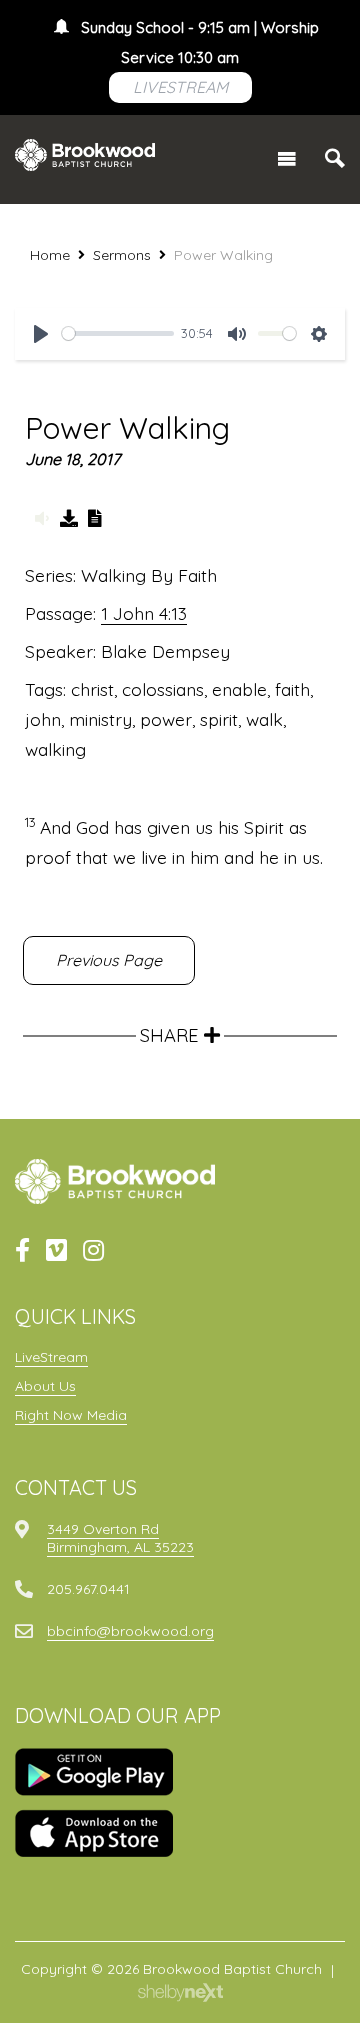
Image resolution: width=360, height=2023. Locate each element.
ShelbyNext (180, 1993)
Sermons (122, 255)
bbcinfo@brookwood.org (130, 1631)
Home (50, 255)
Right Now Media (71, 1415)
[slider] (118, 333)
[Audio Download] (69, 518)
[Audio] (42, 518)
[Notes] (96, 518)
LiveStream (51, 1357)
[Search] (335, 159)
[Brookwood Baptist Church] (85, 155)
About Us (45, 1386)
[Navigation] (287, 159)
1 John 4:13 (144, 613)
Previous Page (109, 960)
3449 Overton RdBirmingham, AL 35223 (120, 1538)
